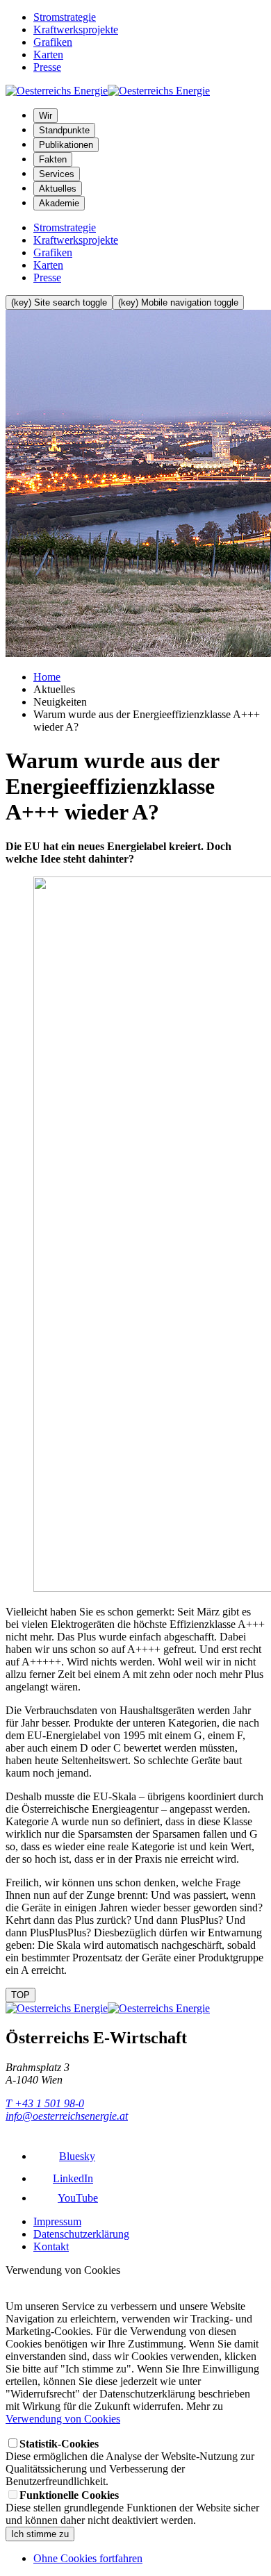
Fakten (53, 159)
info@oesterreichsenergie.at (67, 2116)
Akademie (59, 203)
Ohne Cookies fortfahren (88, 2558)
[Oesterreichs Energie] (108, 91)
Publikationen (66, 145)
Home (47, 677)
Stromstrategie (65, 17)
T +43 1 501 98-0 (45, 2103)
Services (57, 174)
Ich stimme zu (40, 2534)
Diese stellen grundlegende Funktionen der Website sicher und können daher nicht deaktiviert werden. (132, 2508)
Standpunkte (64, 130)
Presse (47, 67)
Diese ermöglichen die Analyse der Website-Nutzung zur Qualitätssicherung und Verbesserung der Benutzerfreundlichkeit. (130, 2462)
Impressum (57, 2221)
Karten (48, 55)
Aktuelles (58, 189)
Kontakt (51, 2246)
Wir (46, 116)
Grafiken (53, 42)
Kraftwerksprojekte (76, 30)
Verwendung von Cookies (63, 2419)
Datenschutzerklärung (81, 2234)
